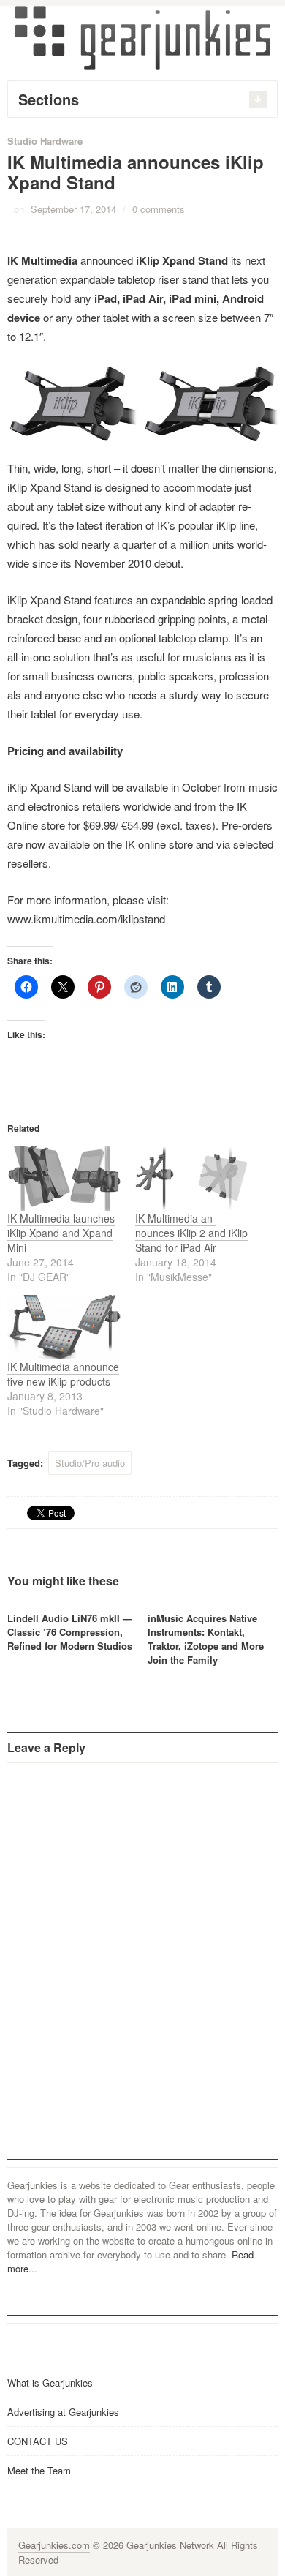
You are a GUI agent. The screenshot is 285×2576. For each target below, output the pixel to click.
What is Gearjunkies (50, 2382)
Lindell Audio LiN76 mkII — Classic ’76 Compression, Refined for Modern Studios (70, 1632)
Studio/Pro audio (90, 1463)
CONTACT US (38, 2441)
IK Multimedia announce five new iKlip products (63, 1374)
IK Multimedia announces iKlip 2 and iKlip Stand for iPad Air (191, 1233)
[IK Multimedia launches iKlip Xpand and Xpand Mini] (64, 1178)
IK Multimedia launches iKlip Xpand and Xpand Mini (61, 1233)
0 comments (159, 209)
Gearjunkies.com (54, 2545)
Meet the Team (39, 2470)
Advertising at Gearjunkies (63, 2412)
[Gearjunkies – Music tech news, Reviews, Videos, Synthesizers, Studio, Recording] (142, 37)
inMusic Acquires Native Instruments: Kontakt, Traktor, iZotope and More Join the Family (206, 1639)
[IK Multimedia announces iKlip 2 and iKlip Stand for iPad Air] (192, 1178)
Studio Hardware (45, 141)
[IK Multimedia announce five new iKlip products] (64, 1328)
